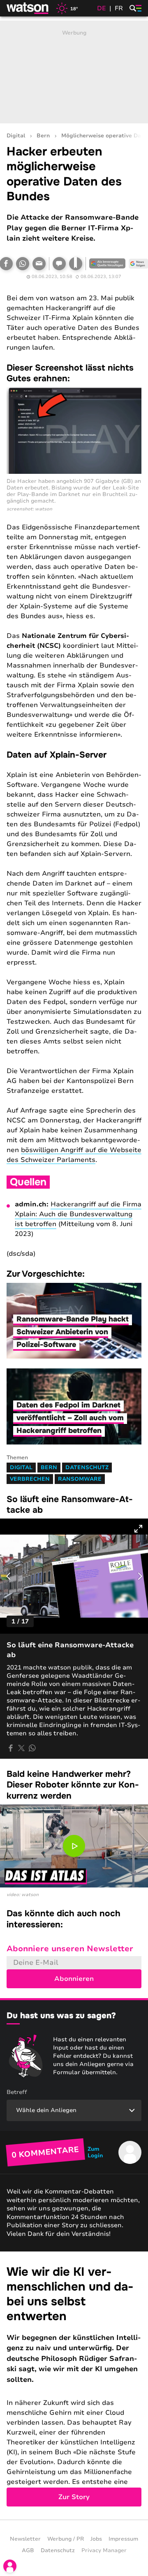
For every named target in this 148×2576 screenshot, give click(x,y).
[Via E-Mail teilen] (39, 264)
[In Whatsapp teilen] (23, 264)
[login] (10, 2566)
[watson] (28, 8)
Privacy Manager (104, 2550)
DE (102, 8)
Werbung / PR (66, 2539)
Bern (43, 136)
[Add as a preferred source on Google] (107, 264)
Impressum (123, 2539)
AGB (28, 2550)
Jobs (96, 2539)
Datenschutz (87, 1468)
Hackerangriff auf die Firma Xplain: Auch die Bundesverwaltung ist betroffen (78, 1214)
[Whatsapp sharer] (32, 1748)
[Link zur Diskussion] (59, 264)
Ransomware (80, 1479)
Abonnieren (74, 1979)
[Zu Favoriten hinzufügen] (76, 264)
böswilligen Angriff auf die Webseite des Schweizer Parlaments (74, 1155)
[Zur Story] (74, 2386)
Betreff (17, 2092)
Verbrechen (30, 1479)
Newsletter (25, 2539)
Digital (16, 136)
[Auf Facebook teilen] (11, 1748)
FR (119, 8)
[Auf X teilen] (21, 1748)
